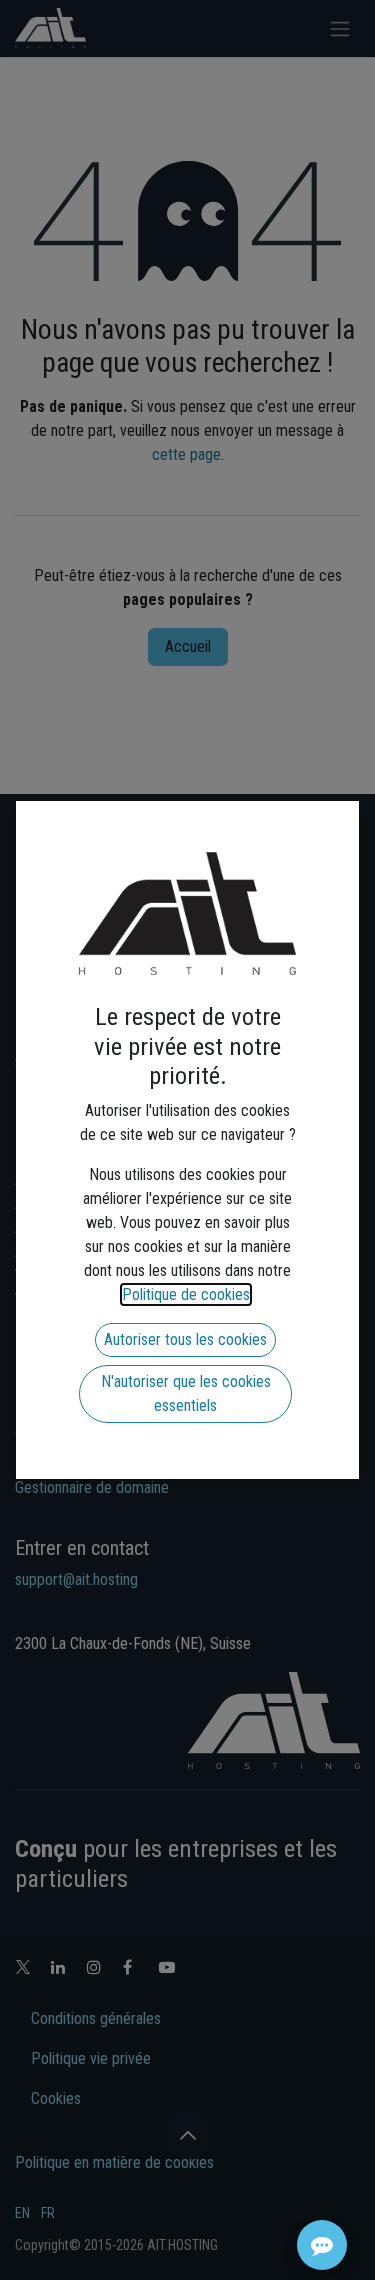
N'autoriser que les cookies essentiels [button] (186, 1393)
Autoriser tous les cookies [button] (185, 1339)
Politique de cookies (186, 1294)
